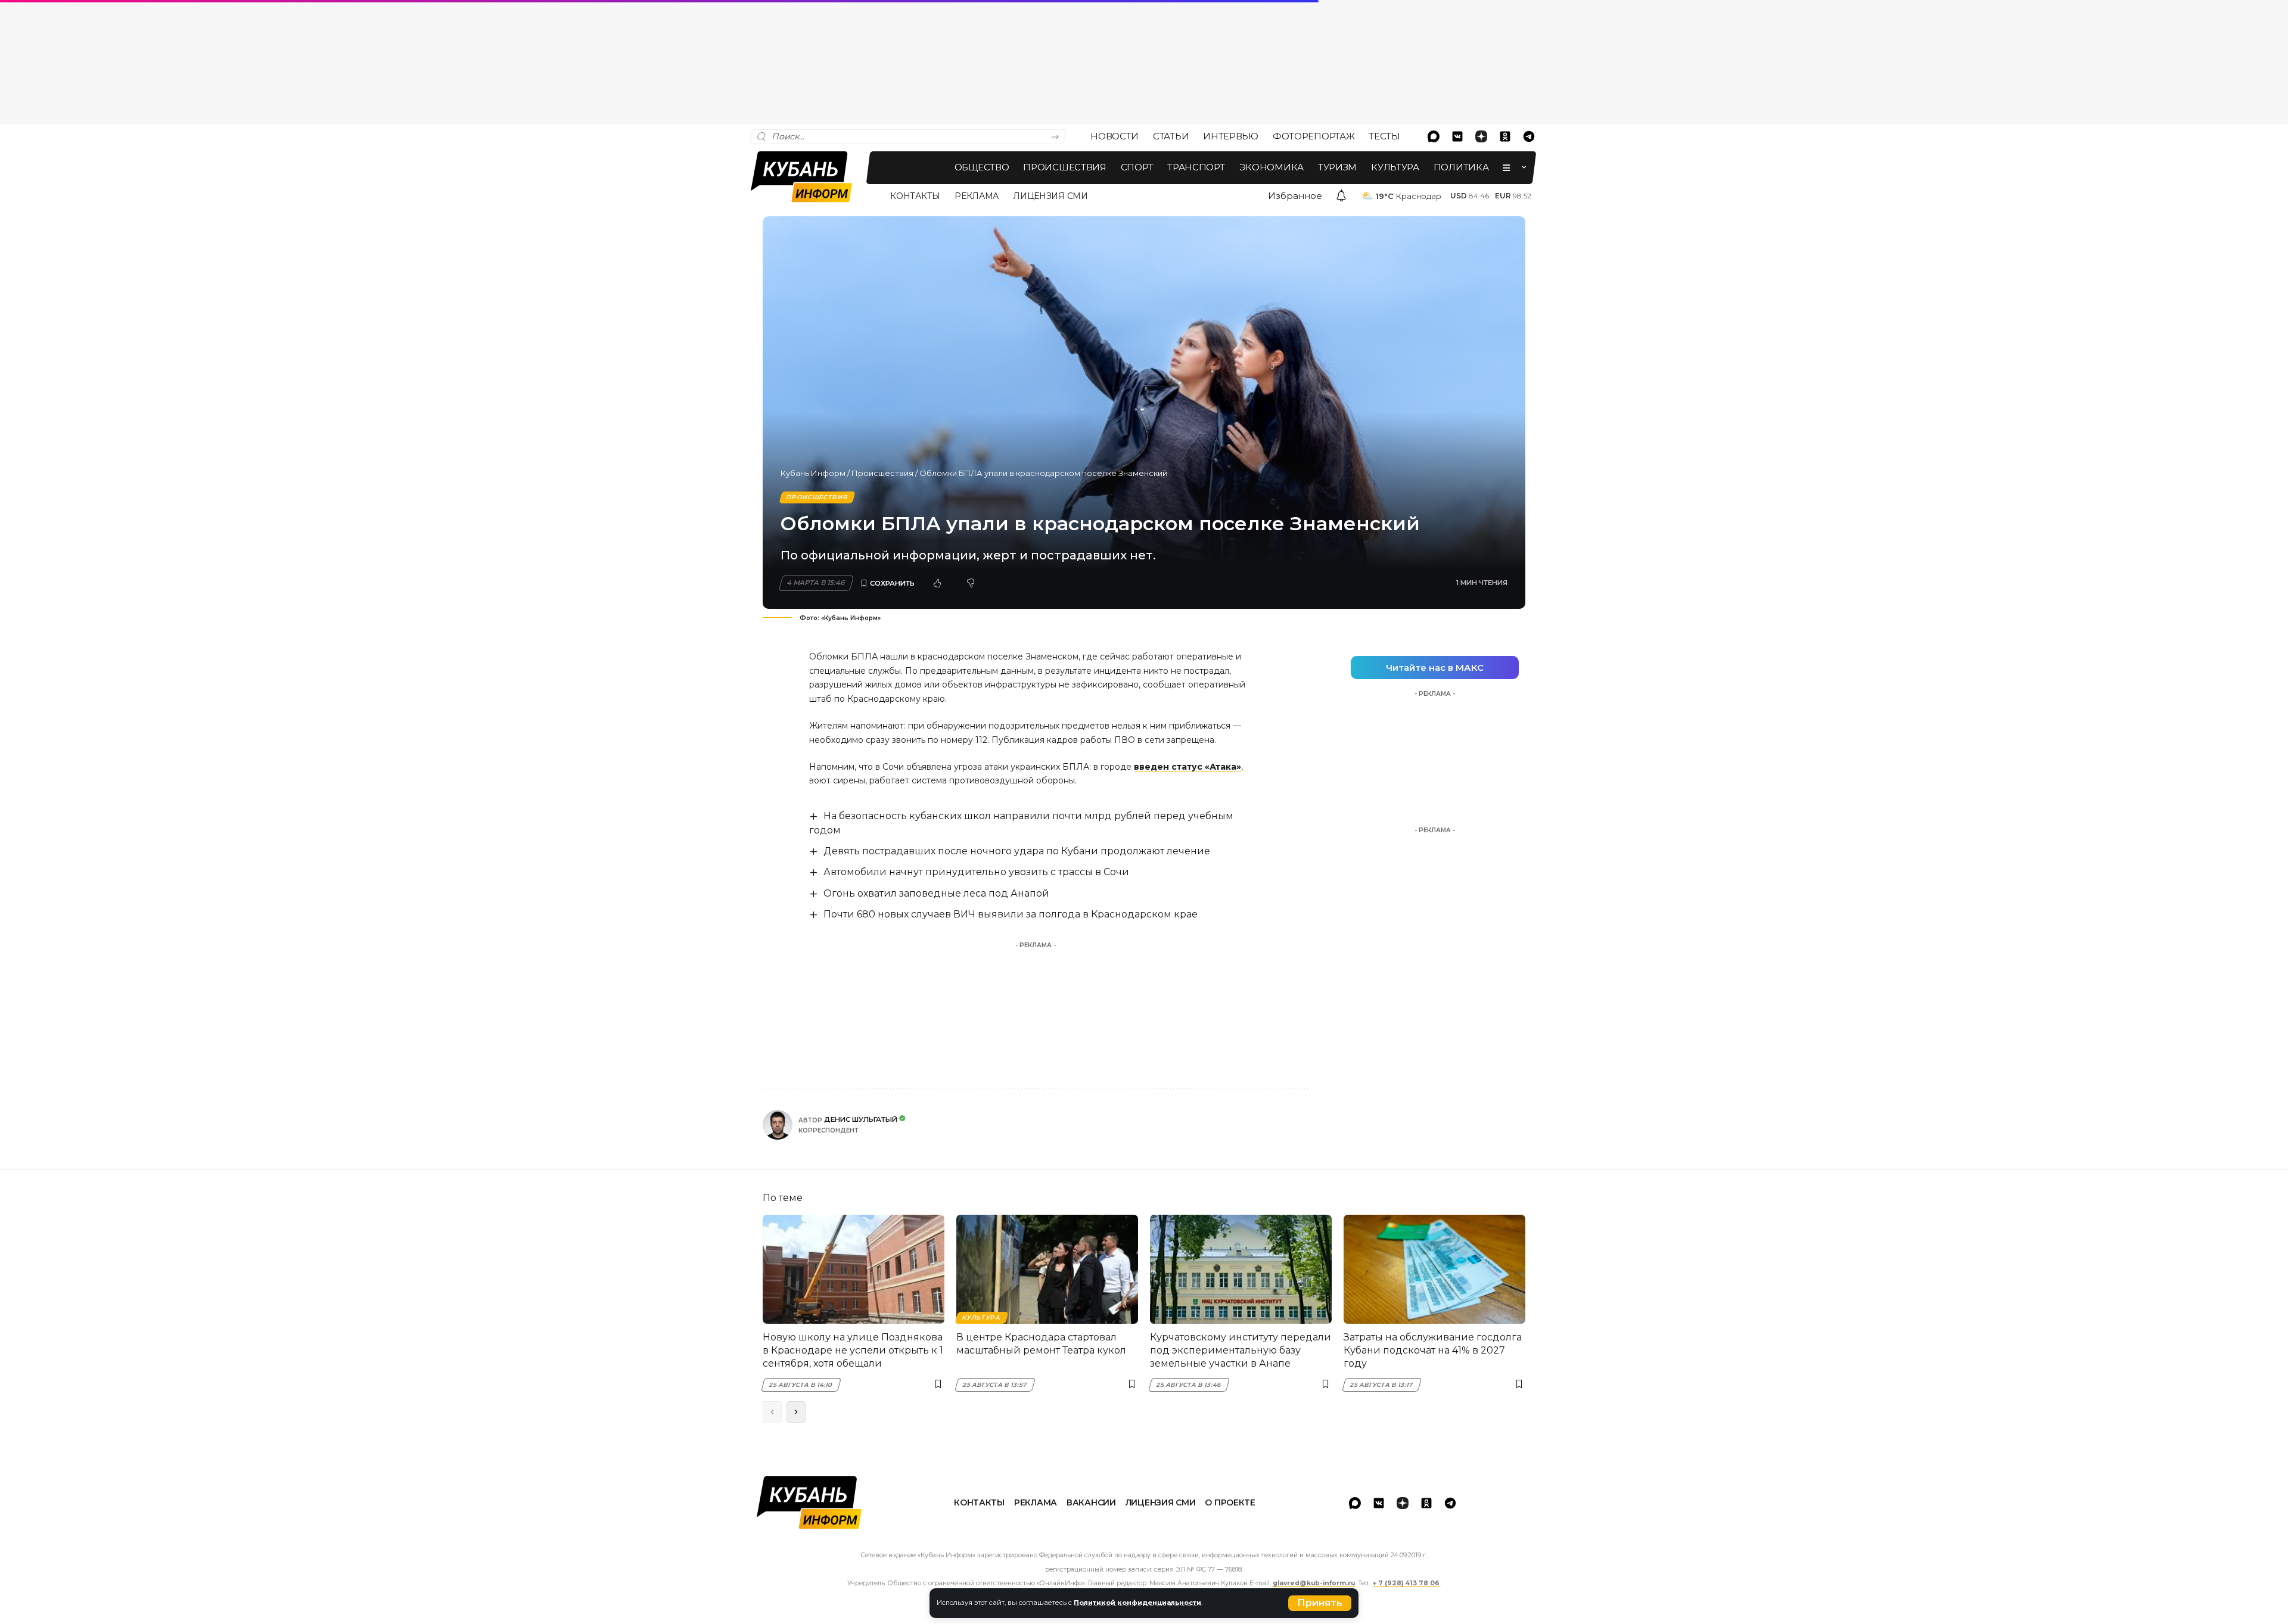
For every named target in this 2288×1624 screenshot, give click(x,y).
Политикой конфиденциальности (1137, 1603)
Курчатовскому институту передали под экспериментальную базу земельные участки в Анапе (1241, 1351)
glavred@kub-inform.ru (1314, 1583)
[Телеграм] (1529, 136)
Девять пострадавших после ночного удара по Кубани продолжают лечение (1017, 851)
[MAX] (1434, 136)
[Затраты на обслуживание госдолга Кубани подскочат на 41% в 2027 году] (1434, 1269)
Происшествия (882, 473)
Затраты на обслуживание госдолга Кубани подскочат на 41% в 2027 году (1433, 1351)
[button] (1320, 1603)
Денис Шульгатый (861, 1119)
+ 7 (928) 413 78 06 (1406, 1583)
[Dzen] (1481, 136)
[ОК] (1505, 136)
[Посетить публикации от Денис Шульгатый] (778, 1125)
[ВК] (1457, 136)
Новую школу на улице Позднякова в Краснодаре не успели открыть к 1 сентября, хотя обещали (853, 1351)
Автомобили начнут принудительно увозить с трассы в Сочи (976, 872)
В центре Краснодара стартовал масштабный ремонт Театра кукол (1041, 1344)
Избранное (1295, 196)
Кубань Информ (813, 473)
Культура (981, 1317)
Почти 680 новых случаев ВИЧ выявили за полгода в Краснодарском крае (1011, 914)
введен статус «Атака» (1187, 767)
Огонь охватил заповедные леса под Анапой (936, 893)
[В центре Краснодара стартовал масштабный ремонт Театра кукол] (1047, 1269)
